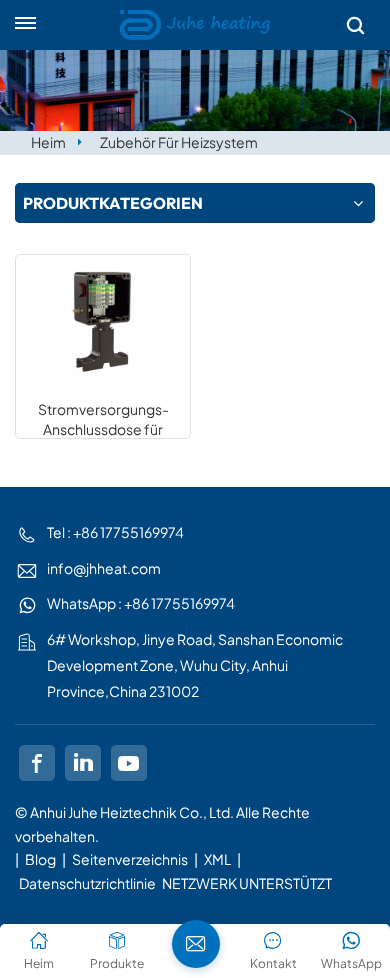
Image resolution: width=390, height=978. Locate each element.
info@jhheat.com (104, 568)
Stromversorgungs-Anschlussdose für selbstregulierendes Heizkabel (103, 419)
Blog (40, 859)
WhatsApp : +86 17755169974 (141, 603)
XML (217, 859)
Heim (48, 142)
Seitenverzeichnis (131, 859)
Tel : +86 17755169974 (115, 532)
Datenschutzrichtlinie (87, 883)
